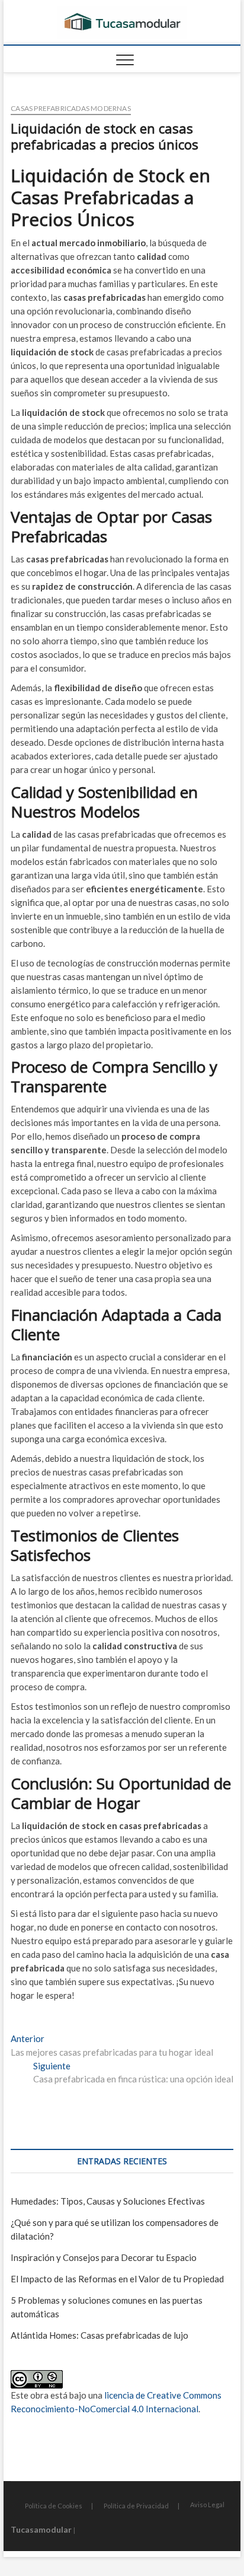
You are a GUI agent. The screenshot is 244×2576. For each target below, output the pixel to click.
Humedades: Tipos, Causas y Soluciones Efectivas (108, 2201)
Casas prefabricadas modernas (71, 108)
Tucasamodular (41, 2529)
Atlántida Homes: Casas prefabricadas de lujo (99, 2335)
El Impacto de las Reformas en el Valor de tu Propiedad (117, 2279)
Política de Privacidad (136, 2506)
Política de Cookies (54, 2506)
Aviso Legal (207, 2505)
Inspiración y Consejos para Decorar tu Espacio (104, 2257)
